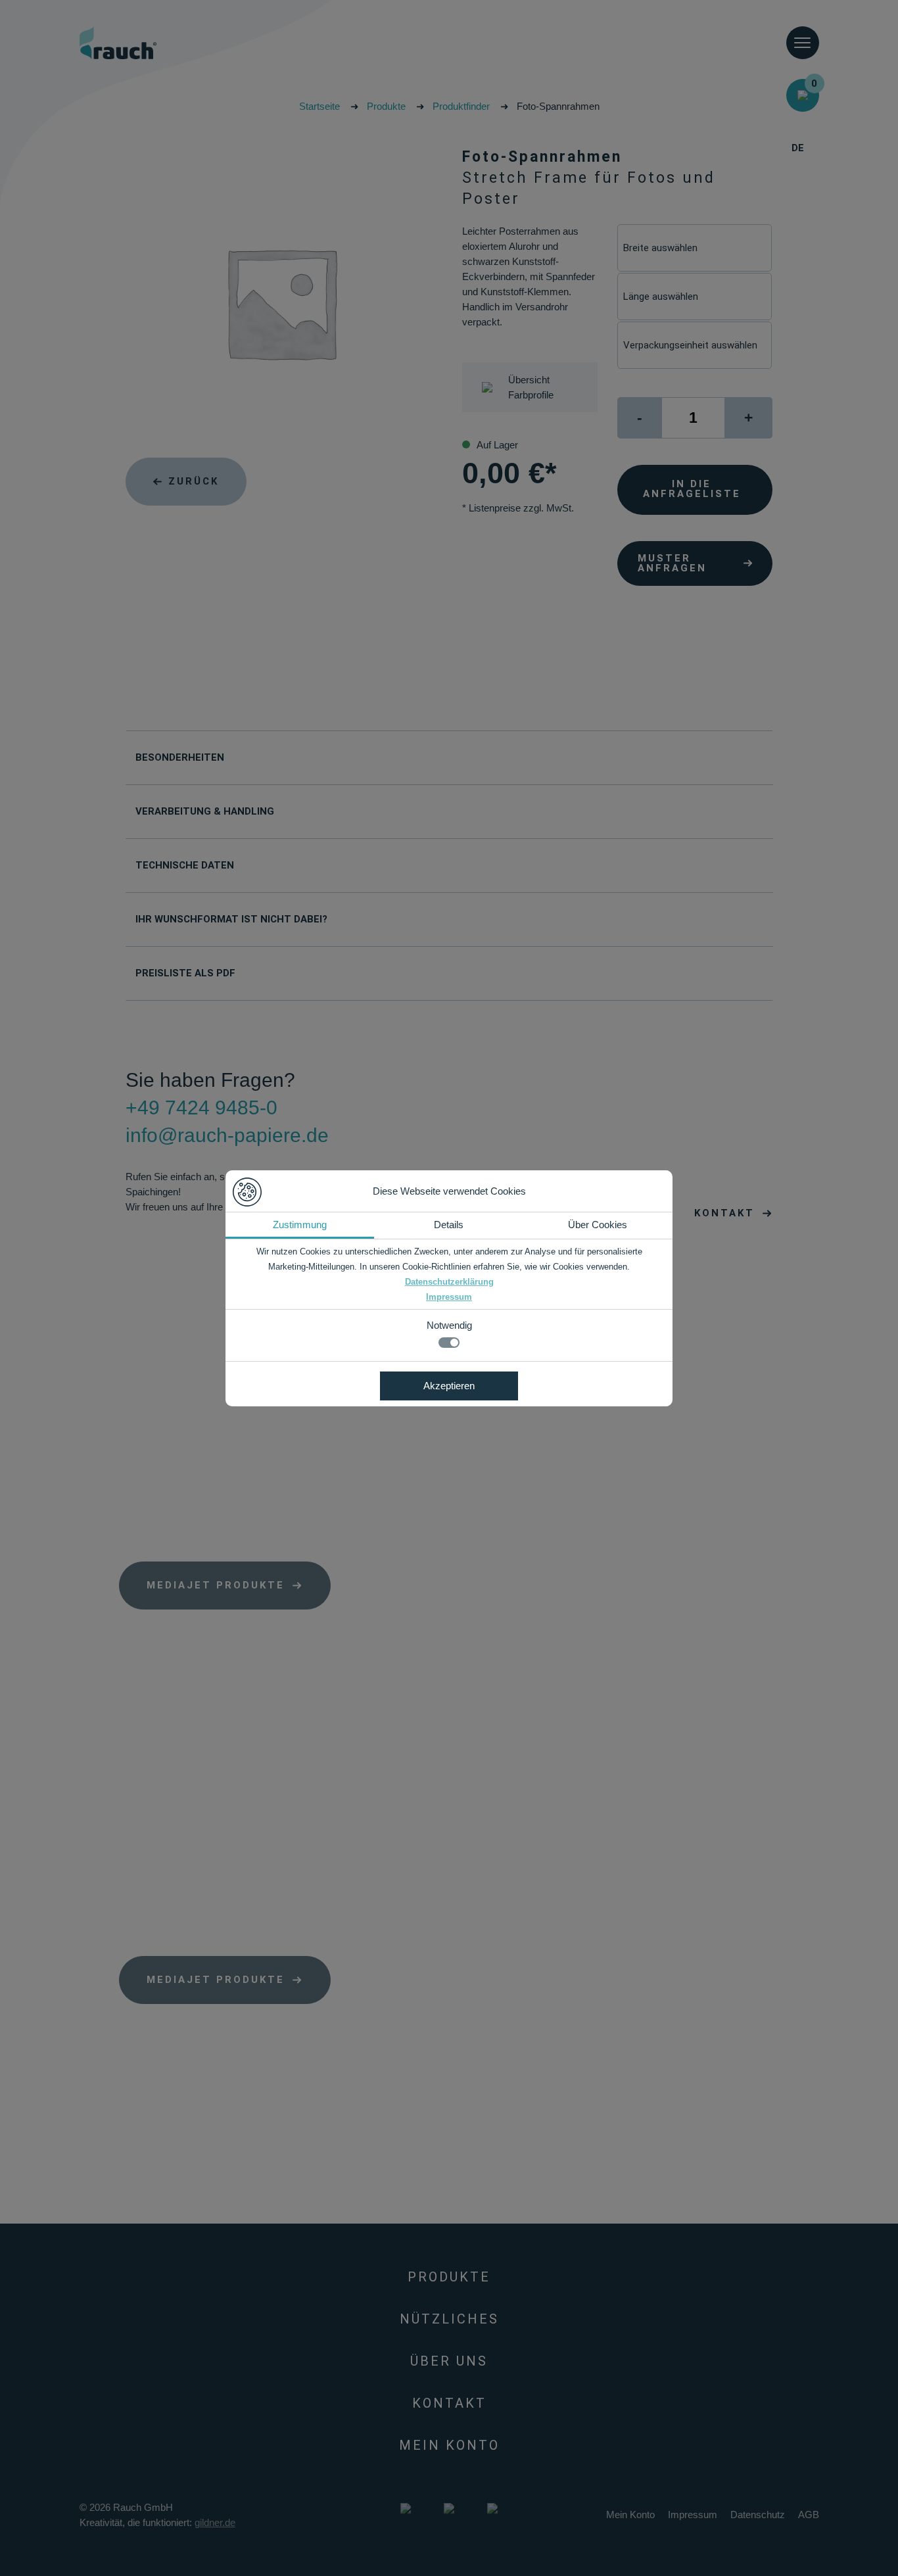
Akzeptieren (449, 1386)
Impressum (449, 1297)
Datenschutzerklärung (449, 1282)
